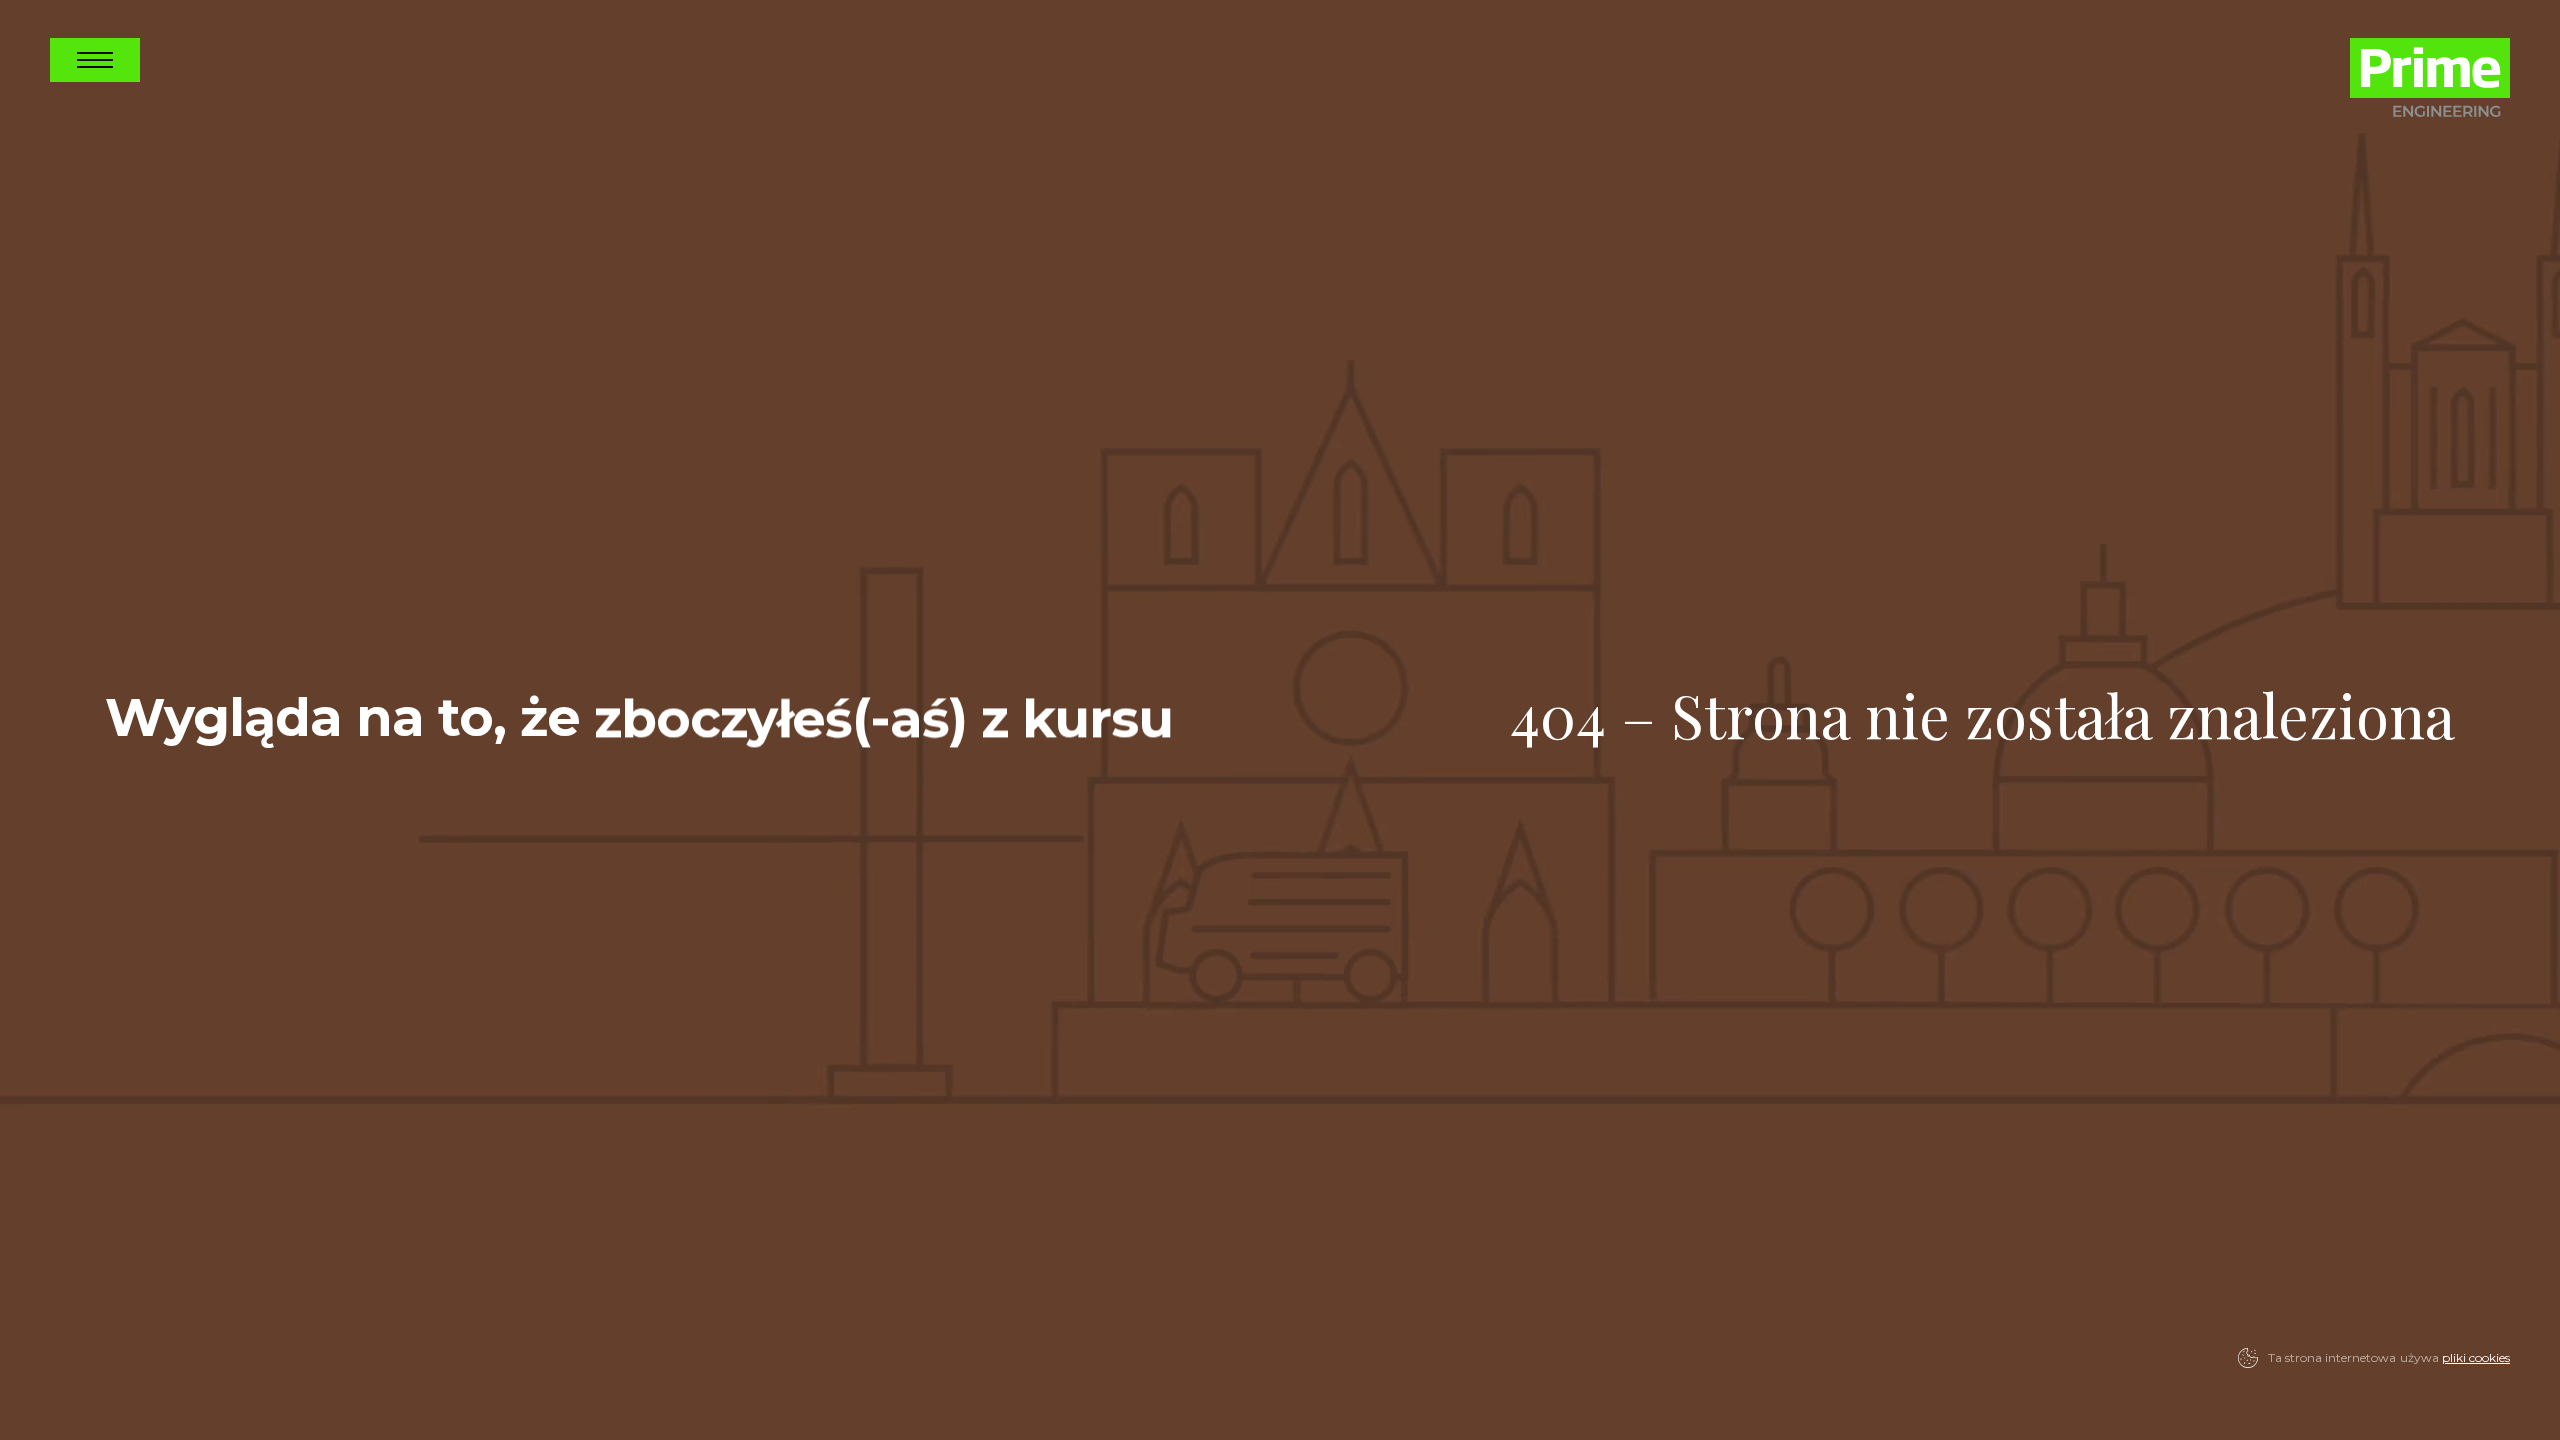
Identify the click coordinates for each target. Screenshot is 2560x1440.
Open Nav (95, 60)
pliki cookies (2476, 1357)
